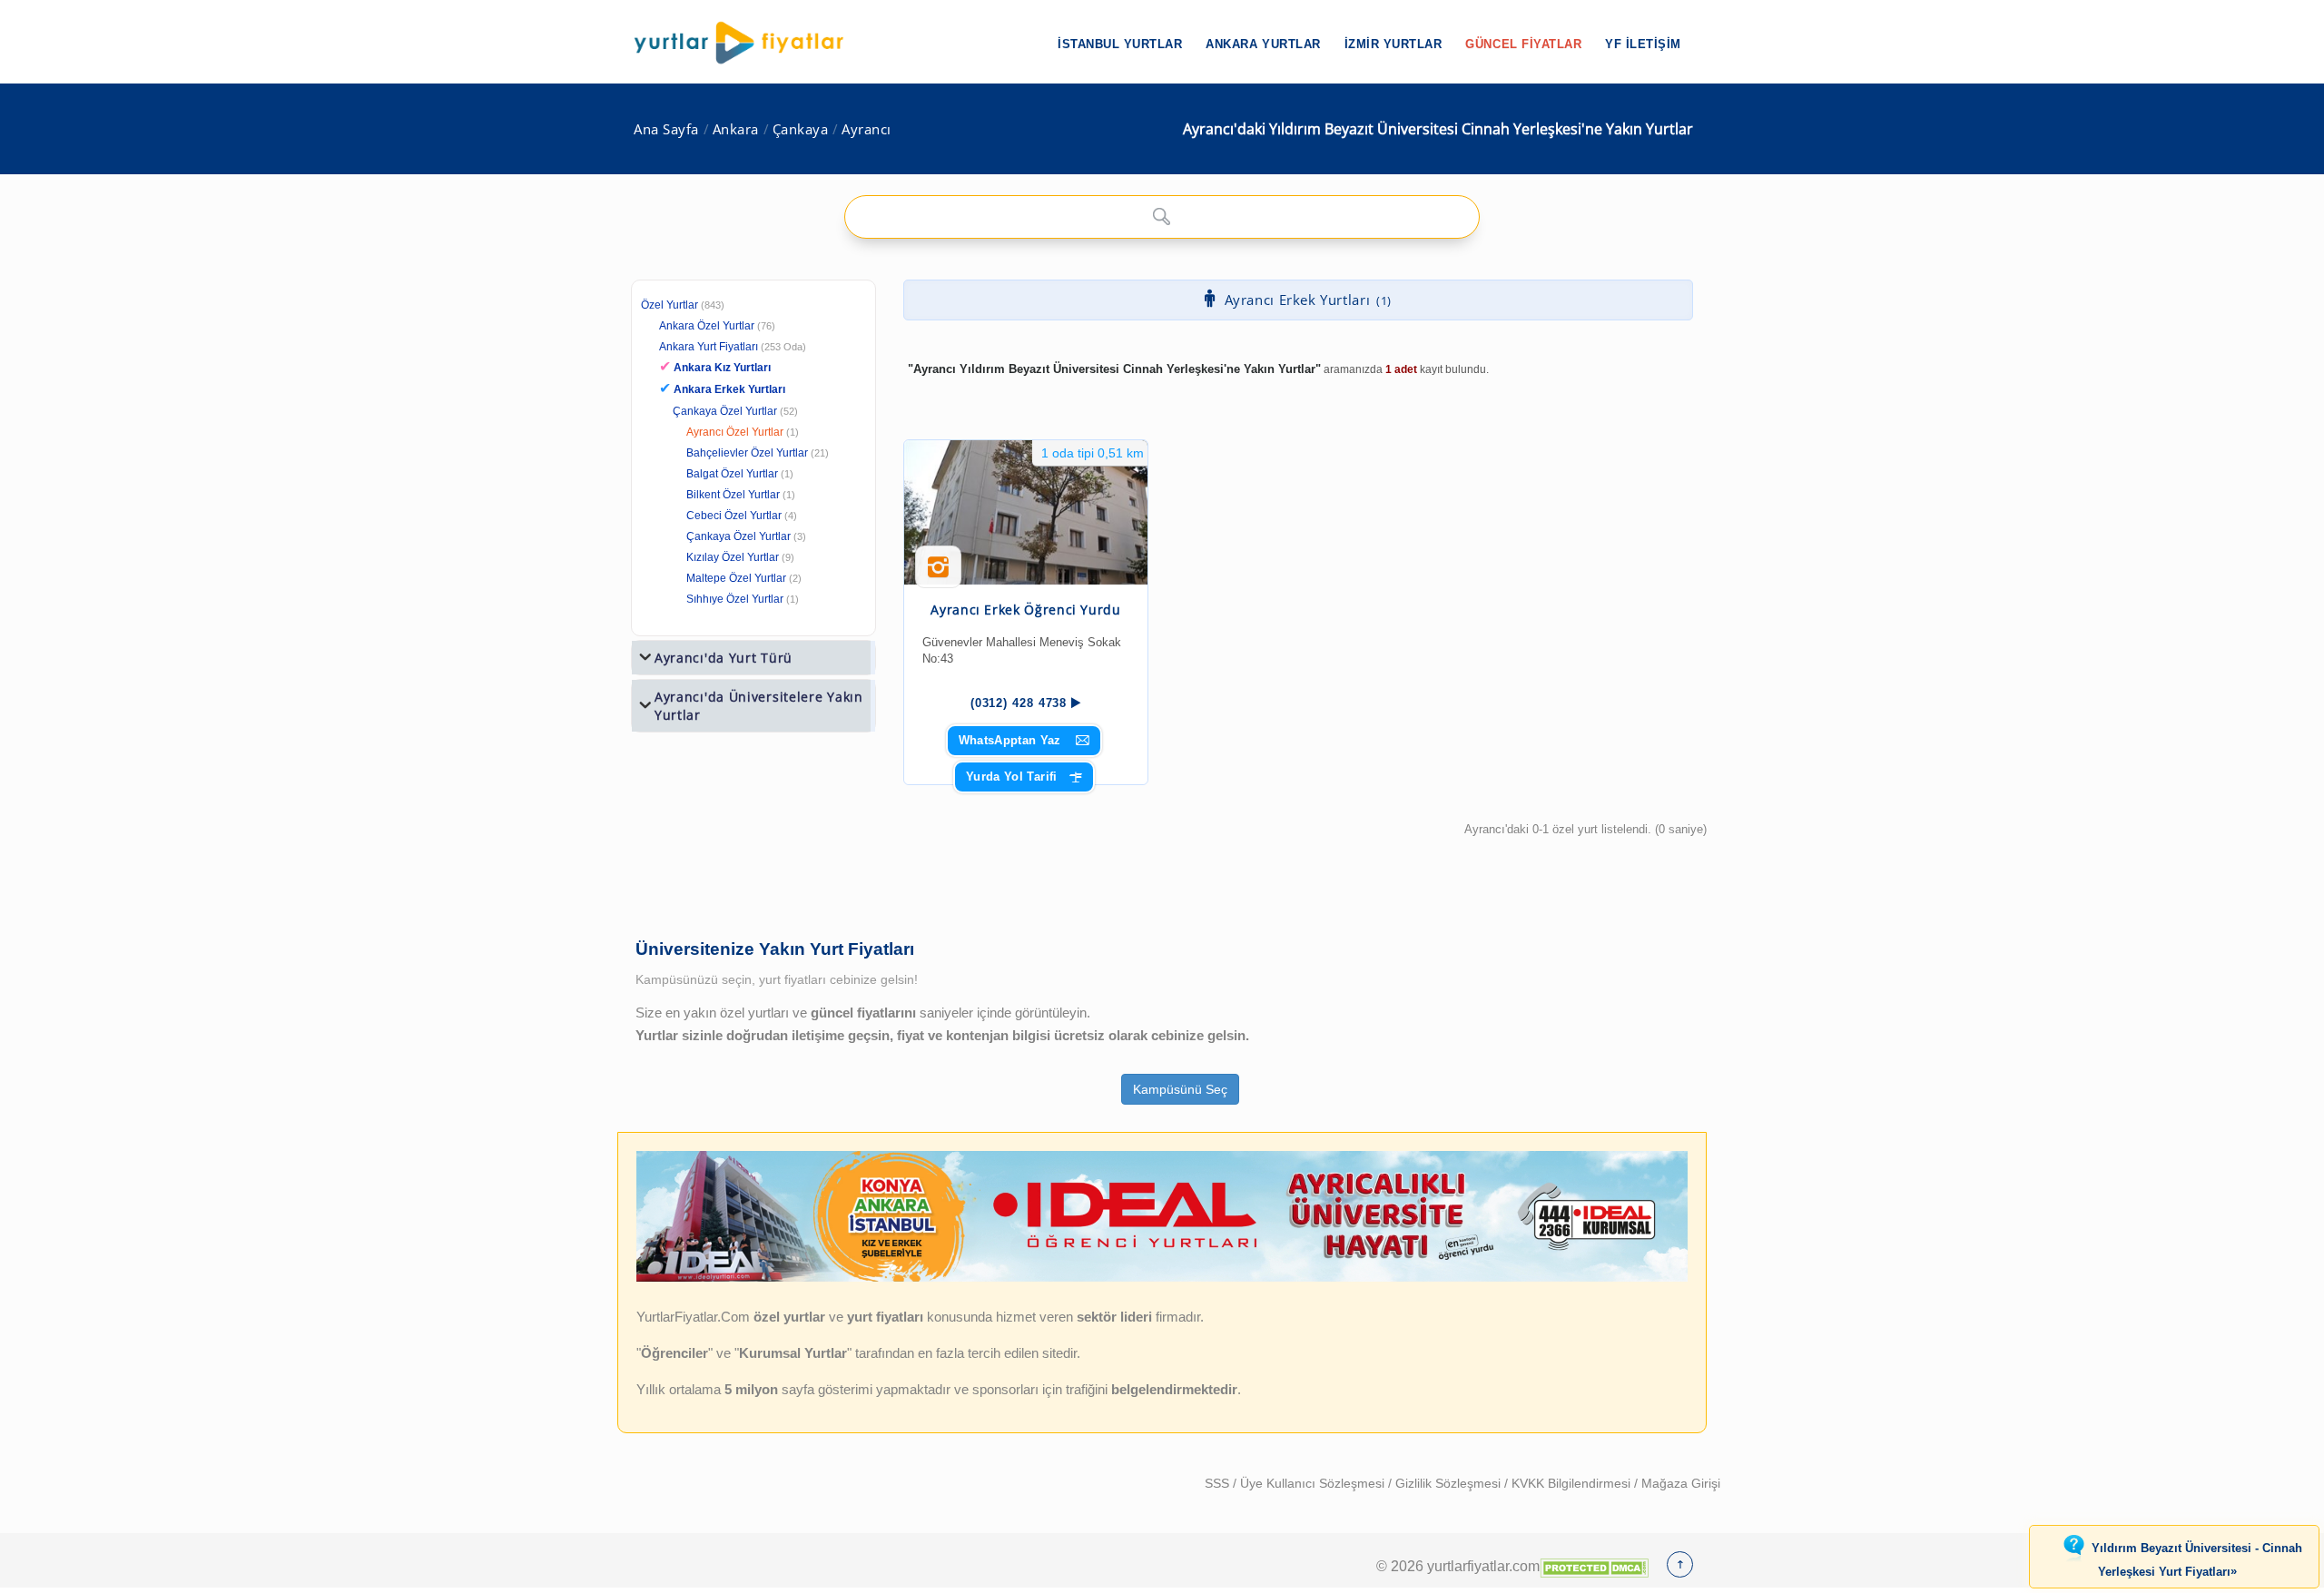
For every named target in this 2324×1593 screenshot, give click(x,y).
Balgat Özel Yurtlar (732, 474)
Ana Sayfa (666, 129)
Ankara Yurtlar (1263, 44)
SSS (1219, 1483)
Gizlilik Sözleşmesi (1450, 1483)
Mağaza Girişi (1681, 1483)
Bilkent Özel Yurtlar (733, 495)
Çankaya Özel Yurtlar (725, 411)
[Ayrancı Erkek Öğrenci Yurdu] (1026, 512)
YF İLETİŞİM (1643, 44)
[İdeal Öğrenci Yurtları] (1162, 1278)
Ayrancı (867, 129)
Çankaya (801, 129)
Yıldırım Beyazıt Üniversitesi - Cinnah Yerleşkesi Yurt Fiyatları (2197, 1560)
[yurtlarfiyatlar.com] (748, 43)
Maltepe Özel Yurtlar (736, 578)
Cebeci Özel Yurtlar (734, 516)
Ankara (736, 129)
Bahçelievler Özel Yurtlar (747, 453)
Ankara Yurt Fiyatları (733, 347)
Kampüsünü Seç (1180, 1089)
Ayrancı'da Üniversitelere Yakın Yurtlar (759, 706)
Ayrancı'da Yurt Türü (724, 658)
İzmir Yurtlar (1393, 44)
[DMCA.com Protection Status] (1594, 1566)
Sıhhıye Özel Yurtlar (735, 599)
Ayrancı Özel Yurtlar (735, 432)
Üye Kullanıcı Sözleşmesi (1314, 1483)
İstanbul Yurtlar (1120, 44)
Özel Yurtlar (670, 305)
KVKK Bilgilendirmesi (1573, 1483)
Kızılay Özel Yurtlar (733, 557)
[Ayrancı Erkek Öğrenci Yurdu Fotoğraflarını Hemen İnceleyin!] (938, 574)
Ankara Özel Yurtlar (707, 326)
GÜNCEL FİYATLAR (1523, 44)
